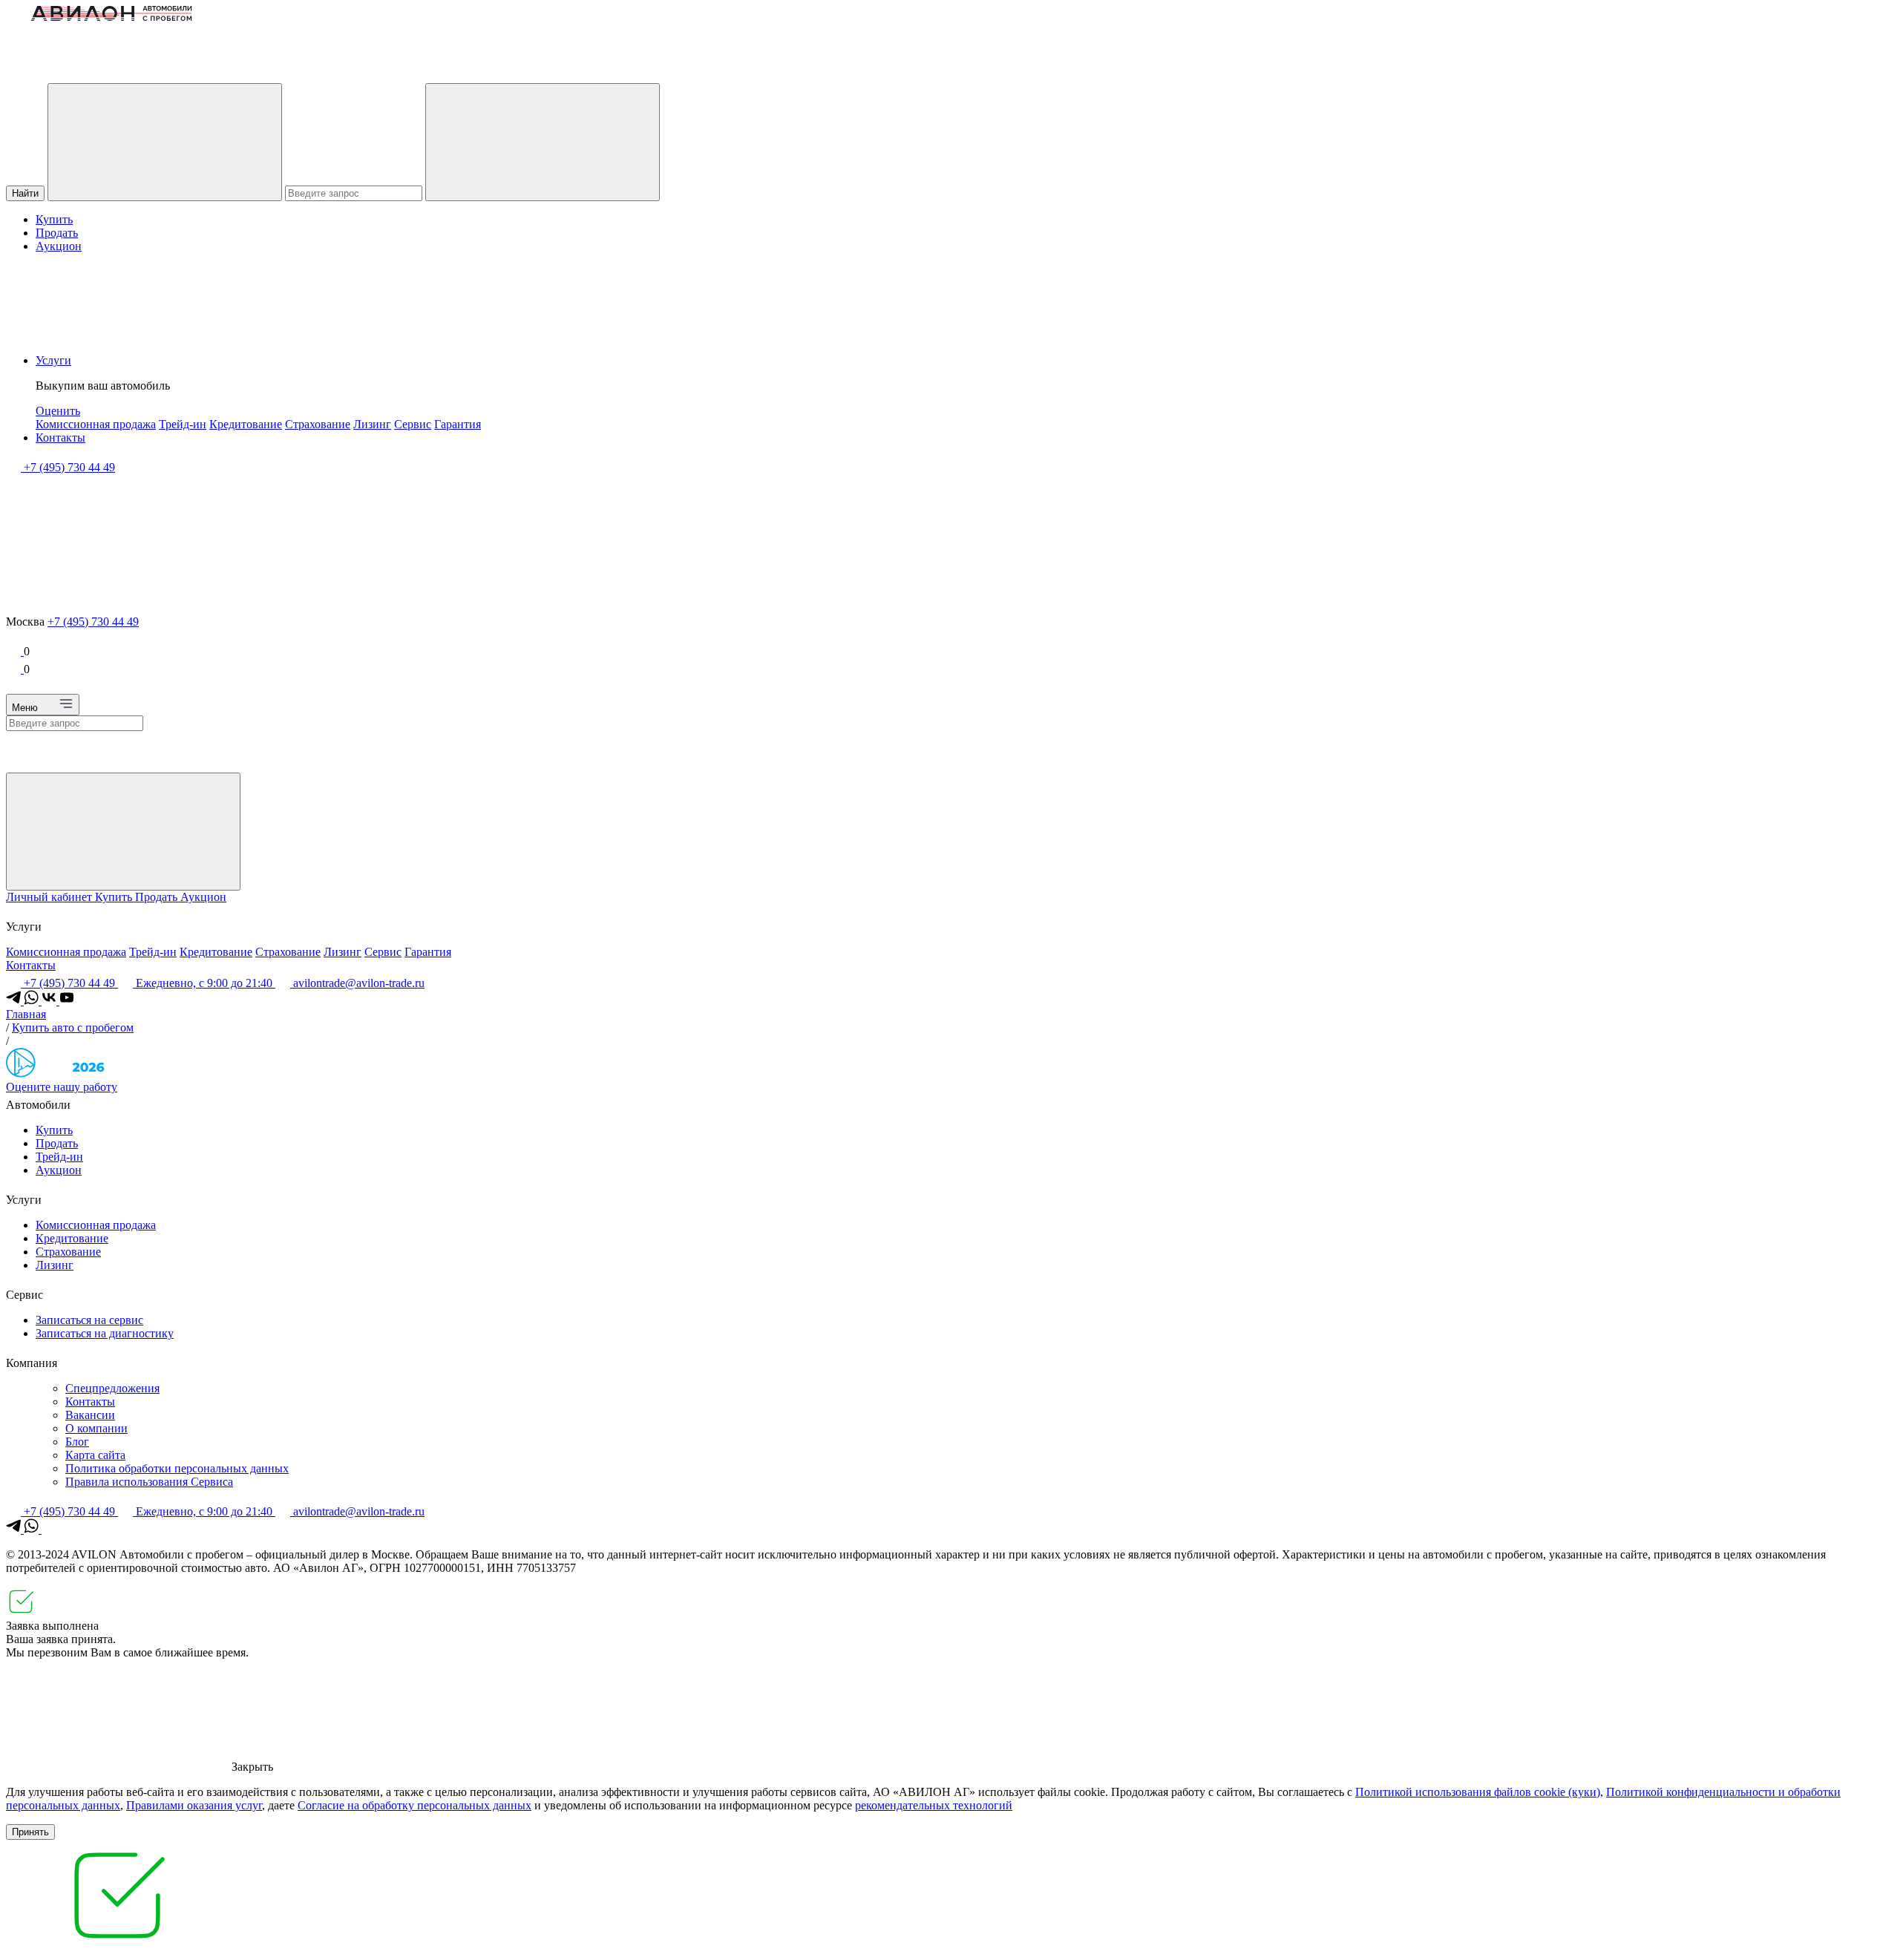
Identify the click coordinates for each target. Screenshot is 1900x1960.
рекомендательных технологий (934, 1805)
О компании (96, 1428)
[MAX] (49, 1529)
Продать (57, 233)
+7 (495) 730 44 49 (93, 622)
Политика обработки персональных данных (177, 1468)
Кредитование (246, 424)
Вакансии (90, 1415)
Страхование (318, 424)
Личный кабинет (50, 897)
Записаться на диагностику (105, 1333)
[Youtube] (67, 1001)
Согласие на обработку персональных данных (415, 1805)
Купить (54, 219)
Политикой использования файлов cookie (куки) (1478, 1792)
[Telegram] (15, 1001)
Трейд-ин (183, 424)
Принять (30, 1832)
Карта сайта (95, 1455)
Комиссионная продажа (96, 424)
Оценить (58, 411)
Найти (25, 193)
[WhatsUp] (33, 1001)
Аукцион (59, 246)
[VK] (50, 1001)
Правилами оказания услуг (194, 1805)
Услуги (53, 360)
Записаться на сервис (89, 1320)
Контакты (60, 437)
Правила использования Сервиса (149, 1482)
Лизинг (372, 424)
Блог (77, 1442)
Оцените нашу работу (62, 1087)
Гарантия (458, 424)
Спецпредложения (112, 1388)
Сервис (413, 424)
